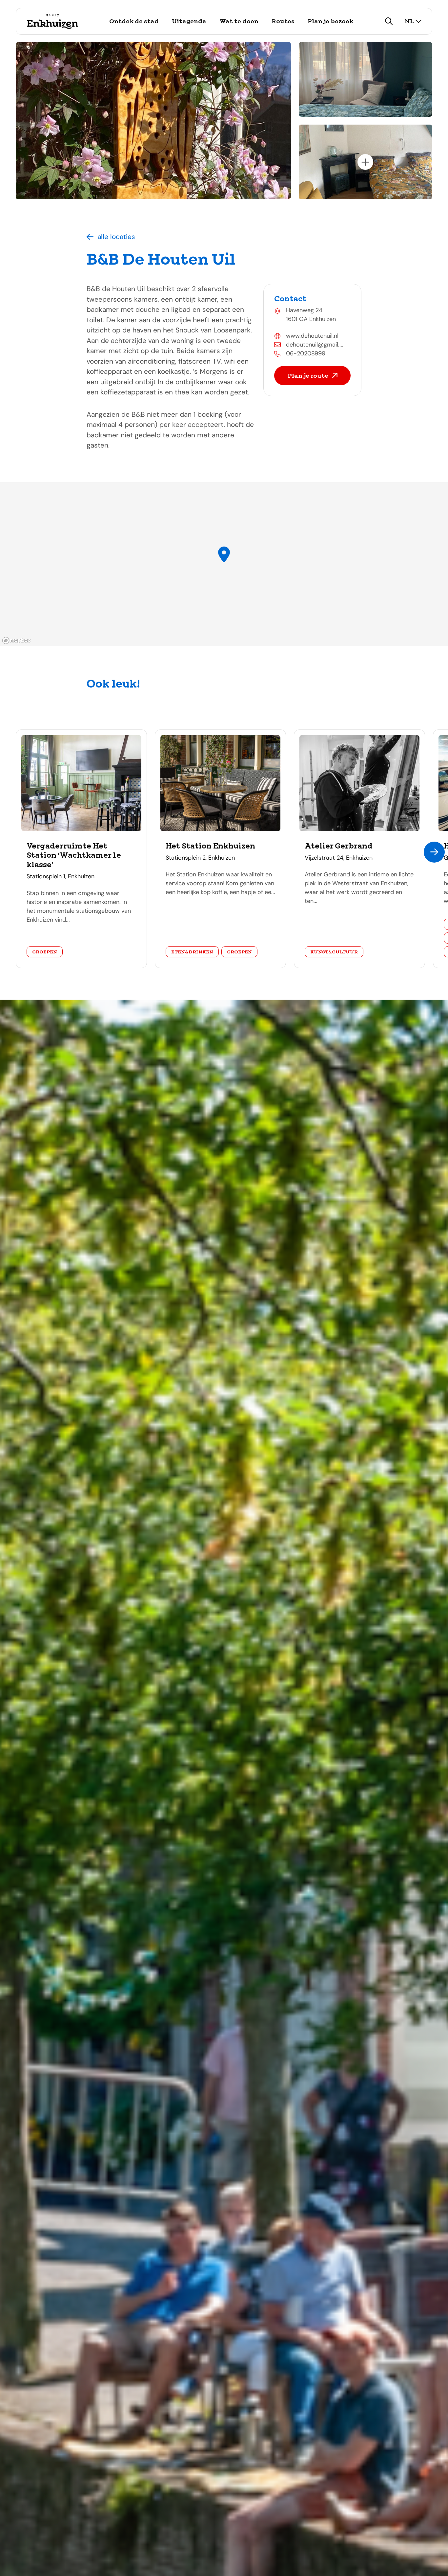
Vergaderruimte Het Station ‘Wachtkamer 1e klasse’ (74, 855)
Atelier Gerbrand (339, 846)
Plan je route (308, 376)
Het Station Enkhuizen (210, 846)
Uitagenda (189, 21)
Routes (283, 21)
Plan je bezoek (330, 21)
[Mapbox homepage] (16, 640)
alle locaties (116, 237)
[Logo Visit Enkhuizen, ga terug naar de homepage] (52, 21)
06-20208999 (306, 353)
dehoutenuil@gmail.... (315, 345)
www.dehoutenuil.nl (312, 336)
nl (409, 21)
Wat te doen (239, 21)
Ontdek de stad (134, 21)
